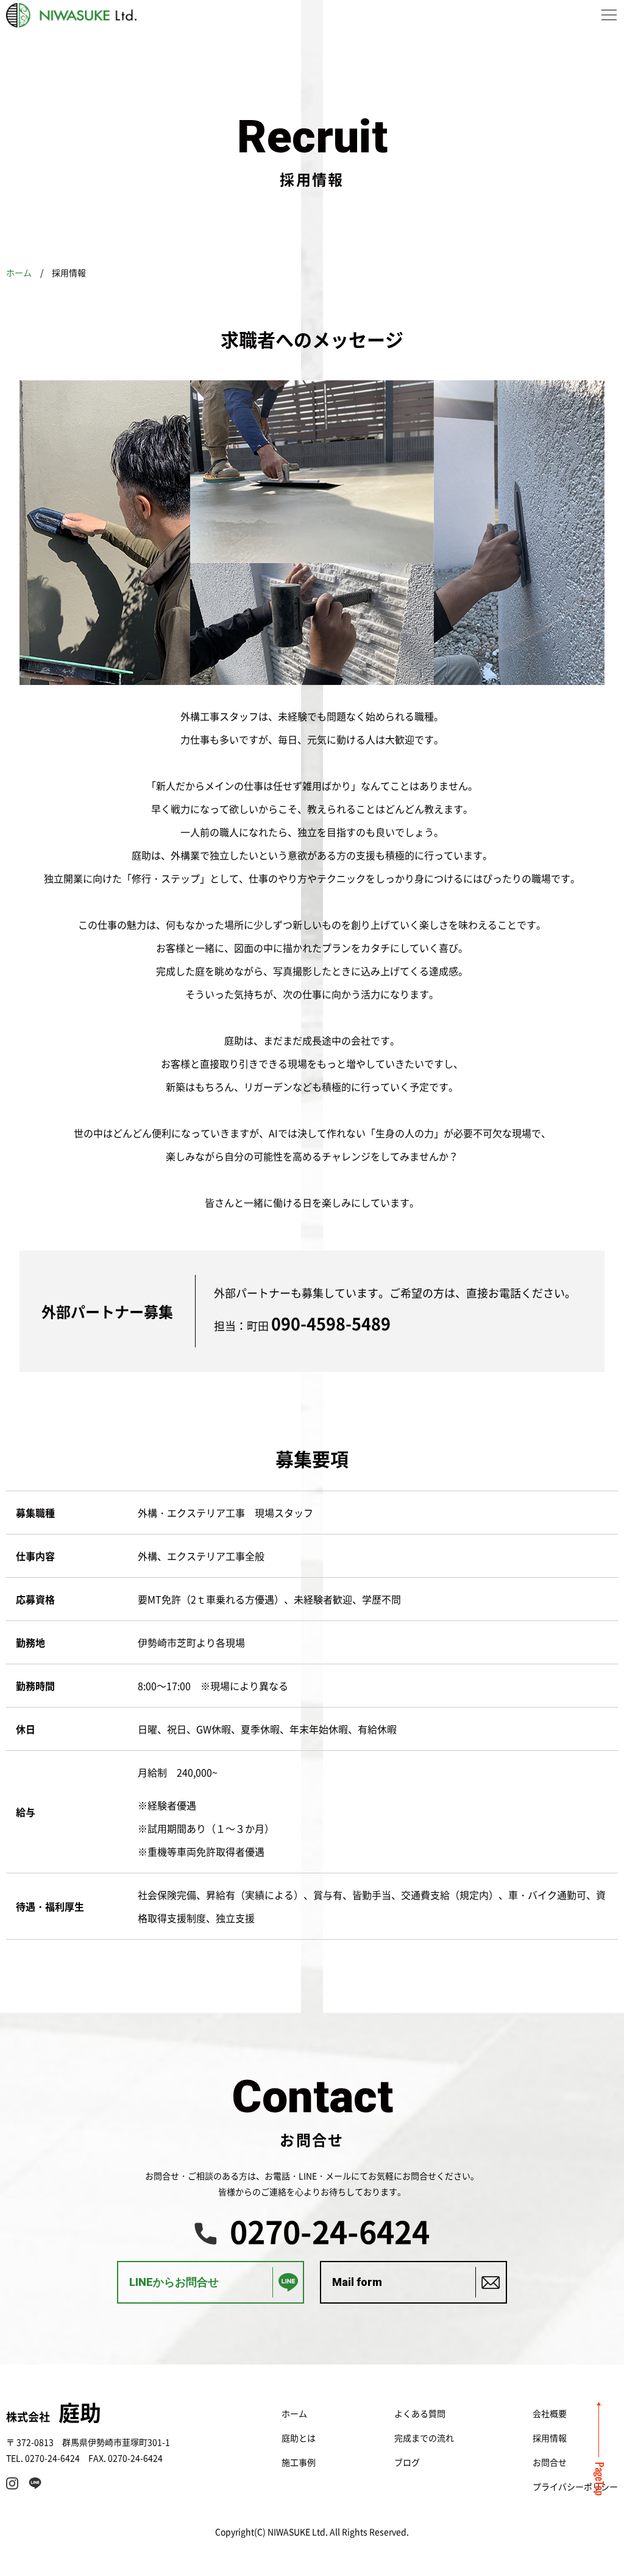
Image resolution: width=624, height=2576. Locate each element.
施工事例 (299, 2462)
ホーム (19, 272)
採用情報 (550, 2438)
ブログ (407, 2462)
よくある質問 (420, 2413)
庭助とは (299, 2438)
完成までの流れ (424, 2438)
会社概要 (550, 2413)
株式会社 (54, 2416)
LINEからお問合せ (174, 2282)
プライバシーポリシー (575, 2486)
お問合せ (550, 2462)
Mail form (357, 2282)
